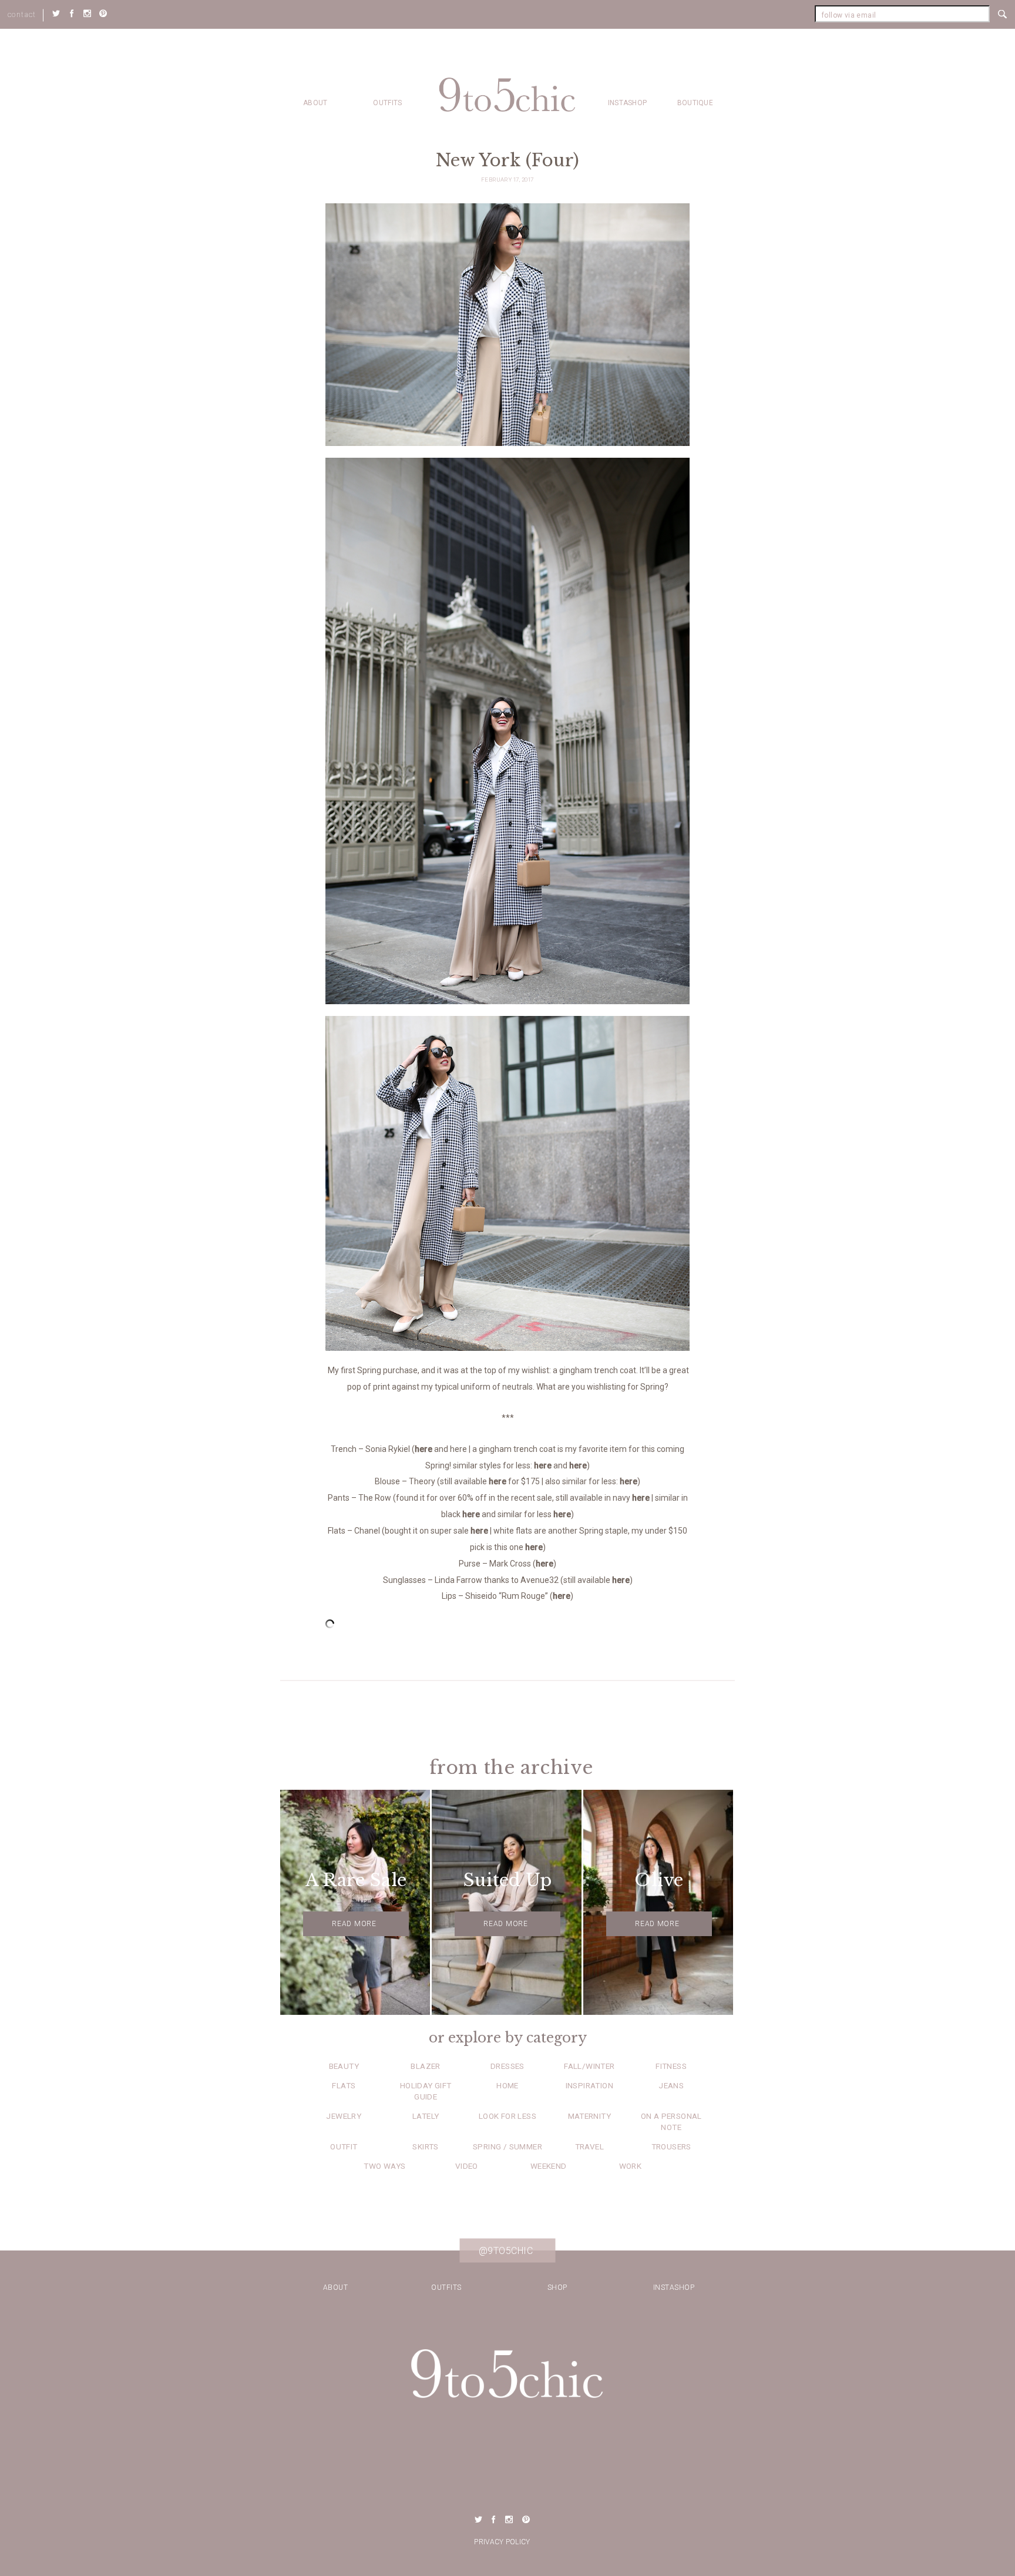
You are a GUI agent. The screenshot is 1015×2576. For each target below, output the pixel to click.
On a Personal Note (671, 2121)
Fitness (671, 2066)
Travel (589, 2146)
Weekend (549, 2166)
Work (631, 2166)
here (424, 1449)
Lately (426, 2116)
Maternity (590, 2116)
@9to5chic (506, 2250)
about (315, 103)
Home (508, 2085)
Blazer (425, 2066)
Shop (557, 2287)
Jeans (671, 2085)
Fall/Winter (589, 2066)
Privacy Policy (502, 2542)
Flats (344, 2085)
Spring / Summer (508, 2146)
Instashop (628, 103)
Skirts (425, 2146)
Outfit (344, 2146)
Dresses (508, 2066)
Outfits (387, 103)
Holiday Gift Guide (426, 2091)
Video (467, 2166)
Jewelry (344, 2116)
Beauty (344, 2066)
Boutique (695, 103)
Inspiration (589, 2085)
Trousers (671, 2146)
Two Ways (384, 2166)
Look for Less (508, 2116)
